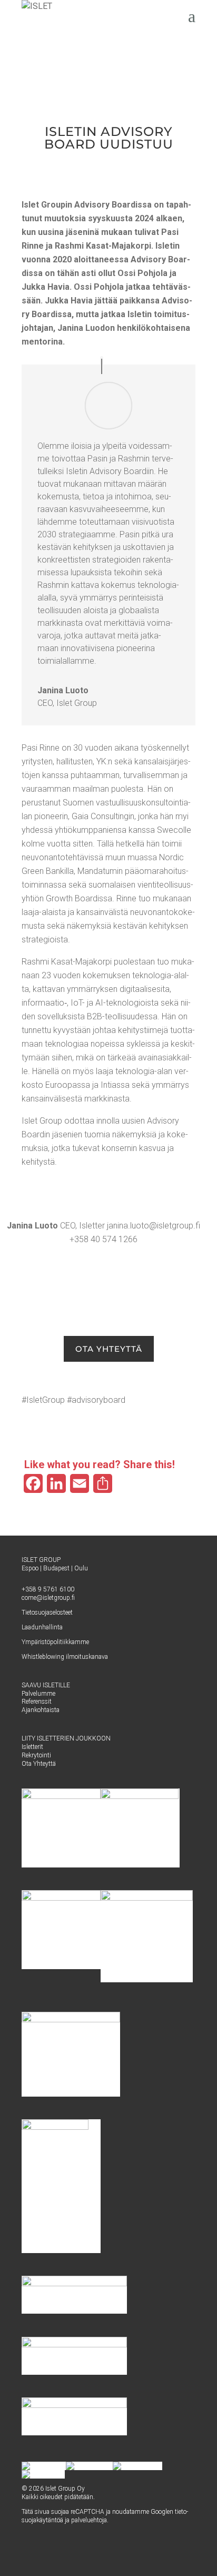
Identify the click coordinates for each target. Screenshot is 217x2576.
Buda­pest (56, 1568)
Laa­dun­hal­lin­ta (42, 1627)
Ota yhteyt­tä (109, 1349)
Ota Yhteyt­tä (39, 1764)
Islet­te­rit (32, 1747)
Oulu (81, 1568)
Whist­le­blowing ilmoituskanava (65, 1657)
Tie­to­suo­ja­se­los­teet (47, 1613)
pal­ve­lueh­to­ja (89, 2520)
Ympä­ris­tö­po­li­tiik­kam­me (55, 1642)
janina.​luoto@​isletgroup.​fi (154, 1226)
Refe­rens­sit (37, 1702)
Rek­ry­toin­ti (36, 1755)
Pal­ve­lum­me (38, 1694)
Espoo (30, 1568)
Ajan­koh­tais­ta (41, 1710)
